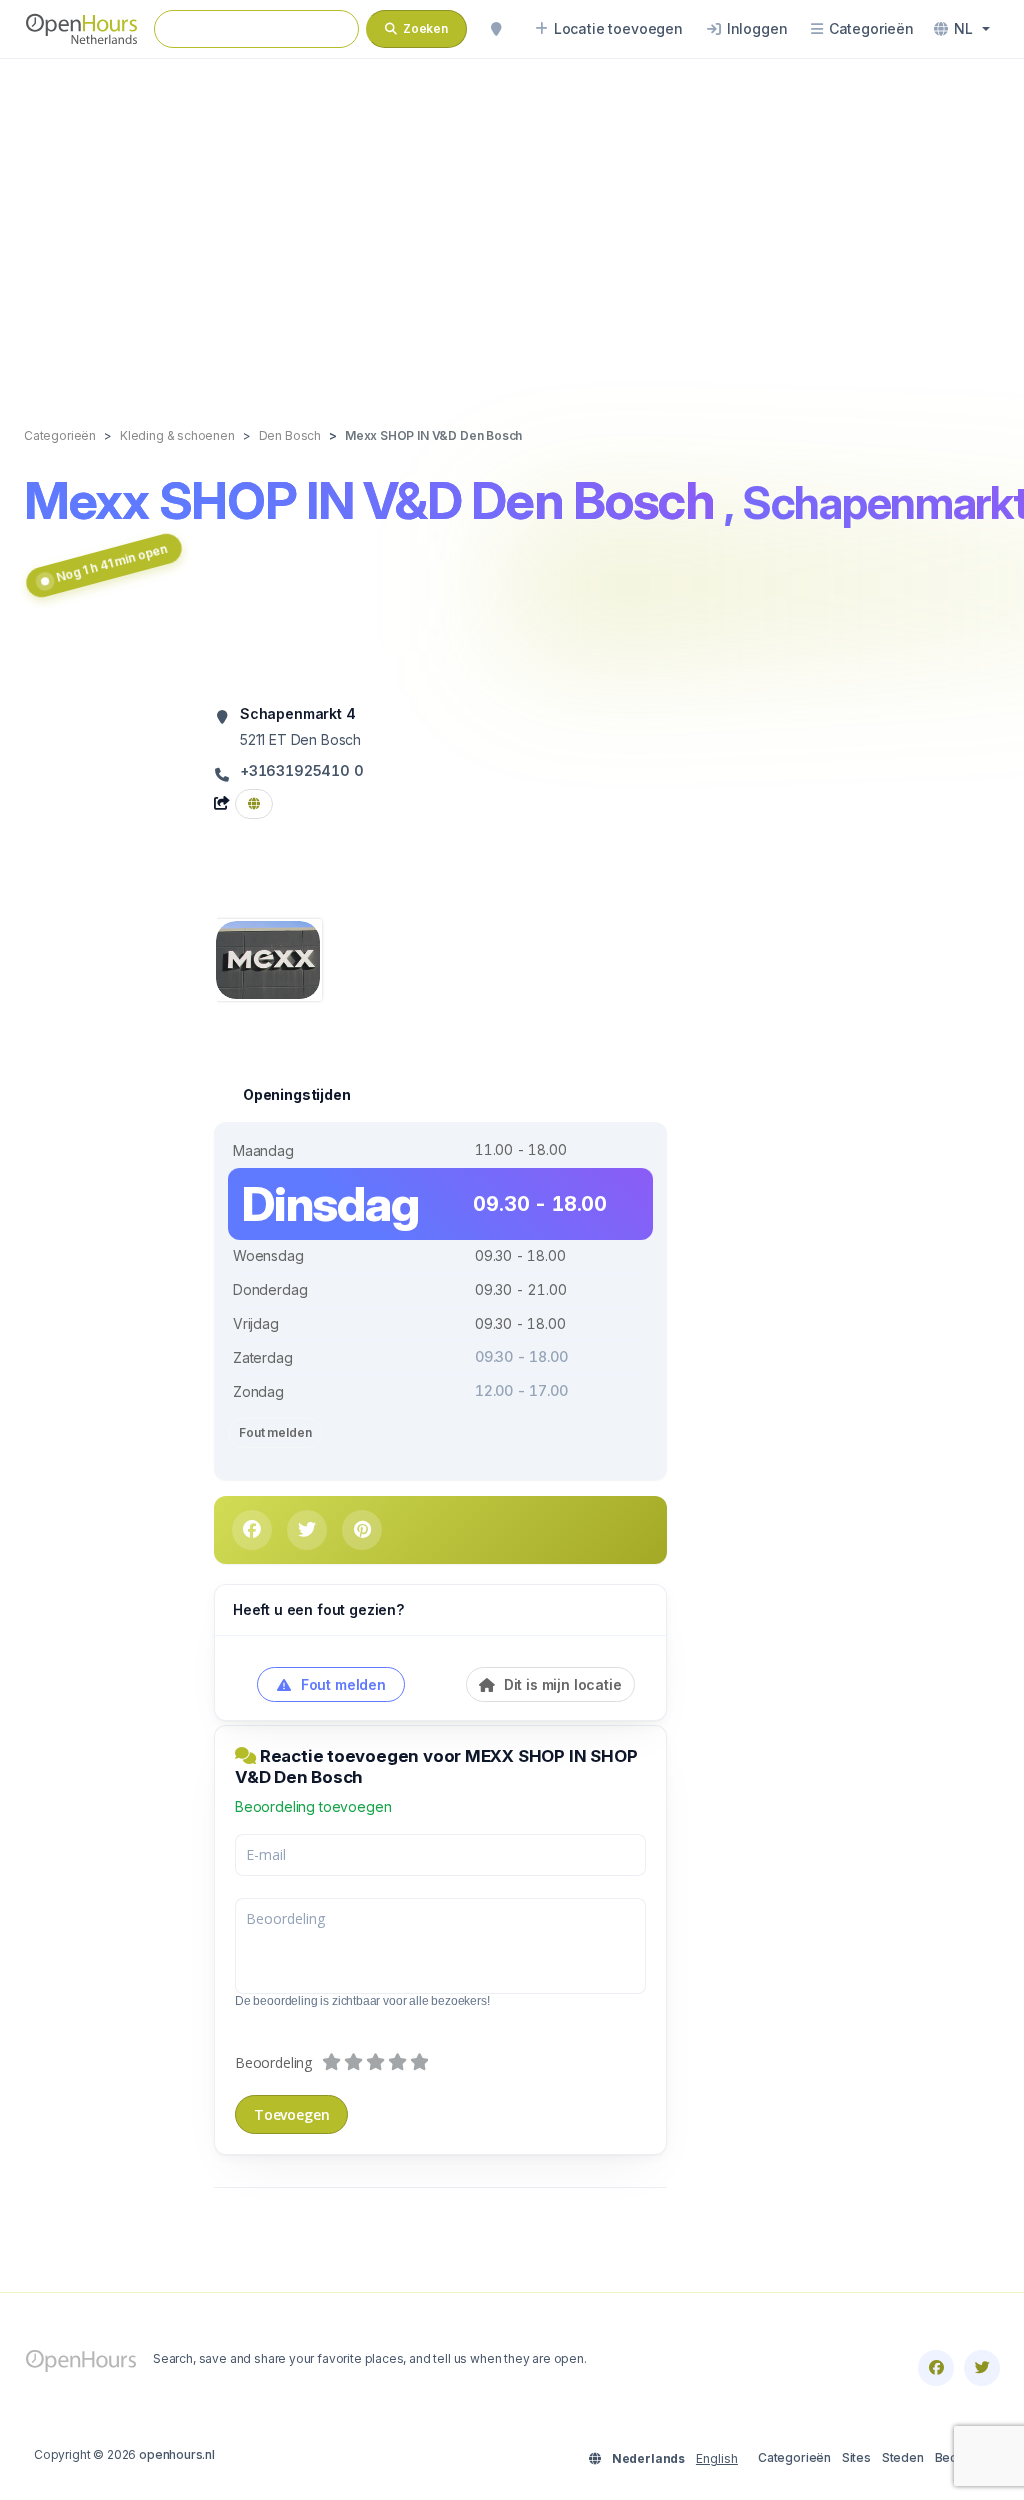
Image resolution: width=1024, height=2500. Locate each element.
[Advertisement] (512, 222)
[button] (962, 29)
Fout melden (275, 1432)
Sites (856, 2457)
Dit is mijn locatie (561, 1684)
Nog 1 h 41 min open (112, 563)
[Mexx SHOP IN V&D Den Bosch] (268, 958)
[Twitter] (982, 2368)
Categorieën (794, 2457)
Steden (903, 2457)
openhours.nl (177, 2454)
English (717, 2458)
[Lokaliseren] (496, 29)
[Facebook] (936, 2368)
